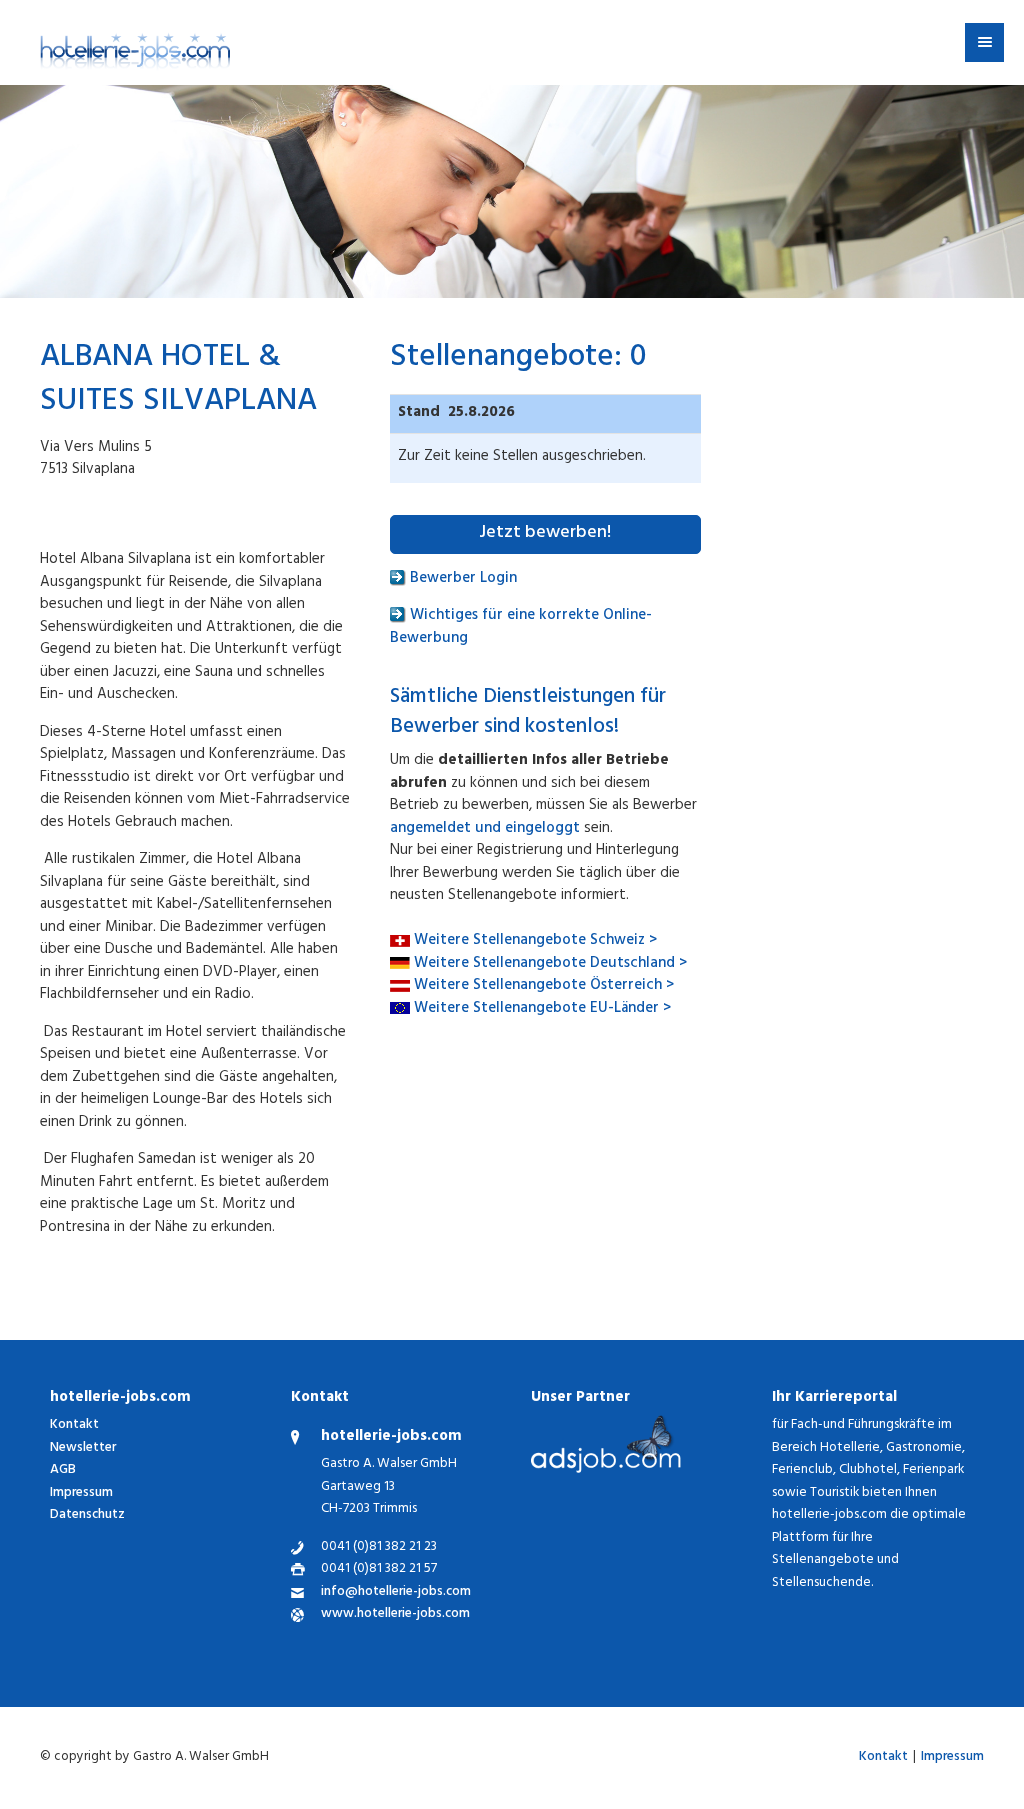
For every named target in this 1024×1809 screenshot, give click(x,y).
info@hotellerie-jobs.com (396, 1593)
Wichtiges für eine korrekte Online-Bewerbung (521, 628)
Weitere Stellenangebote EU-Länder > (542, 1009)
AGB (63, 1470)
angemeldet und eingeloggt (485, 829)
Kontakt (74, 1425)
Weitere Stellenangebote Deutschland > (550, 964)
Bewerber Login (461, 579)
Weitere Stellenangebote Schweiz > (535, 941)
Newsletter (83, 1448)
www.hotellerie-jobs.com (395, 1615)
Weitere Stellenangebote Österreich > (544, 986)
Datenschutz (87, 1515)
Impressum (81, 1493)
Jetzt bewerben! (545, 534)
